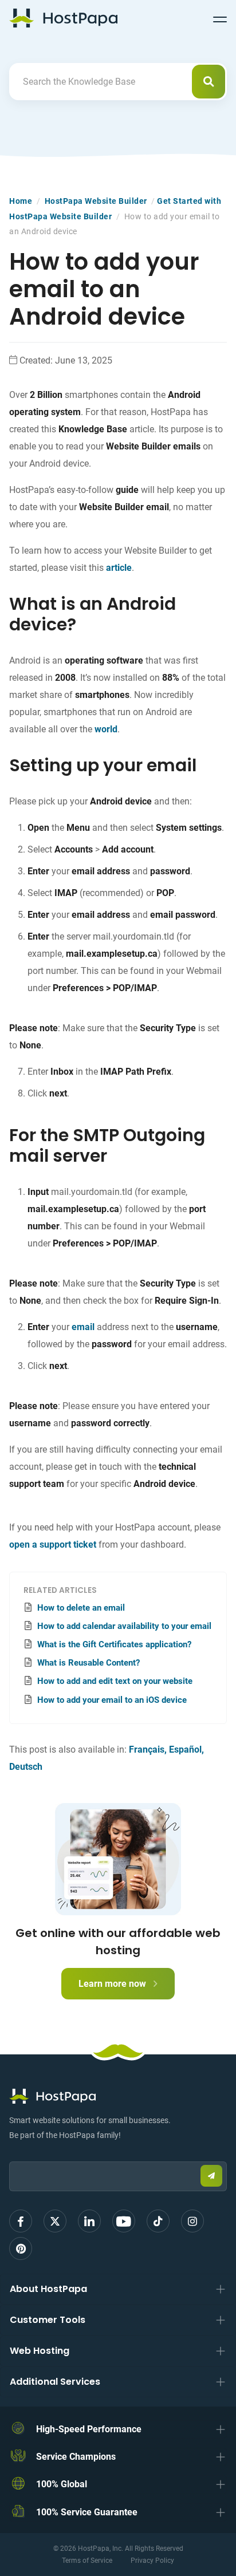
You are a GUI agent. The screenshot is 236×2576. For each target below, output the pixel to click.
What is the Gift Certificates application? (114, 1644)
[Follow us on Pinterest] (21, 2248)
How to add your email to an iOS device (112, 1700)
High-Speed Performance (89, 2429)
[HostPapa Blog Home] (63, 18)
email (83, 1327)
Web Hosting (40, 2351)
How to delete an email (81, 1608)
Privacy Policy (152, 2561)
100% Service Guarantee (87, 2512)
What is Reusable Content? (88, 1663)
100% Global (62, 2484)
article (119, 568)
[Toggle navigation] (220, 18)
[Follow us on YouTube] (124, 2221)
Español (185, 1749)
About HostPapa (48, 2289)
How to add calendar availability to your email (124, 1626)
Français (147, 1749)
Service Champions (76, 2457)
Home (21, 201)
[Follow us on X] (55, 2221)
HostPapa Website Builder (96, 201)
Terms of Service (87, 2561)
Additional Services (55, 2382)
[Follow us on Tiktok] (158, 2221)
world (106, 729)
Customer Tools (48, 2320)
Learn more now (113, 1984)
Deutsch (26, 1767)
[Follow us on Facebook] (21, 2221)
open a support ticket (53, 1545)
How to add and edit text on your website (115, 1681)
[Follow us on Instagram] (192, 2221)
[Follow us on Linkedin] (89, 2221)
